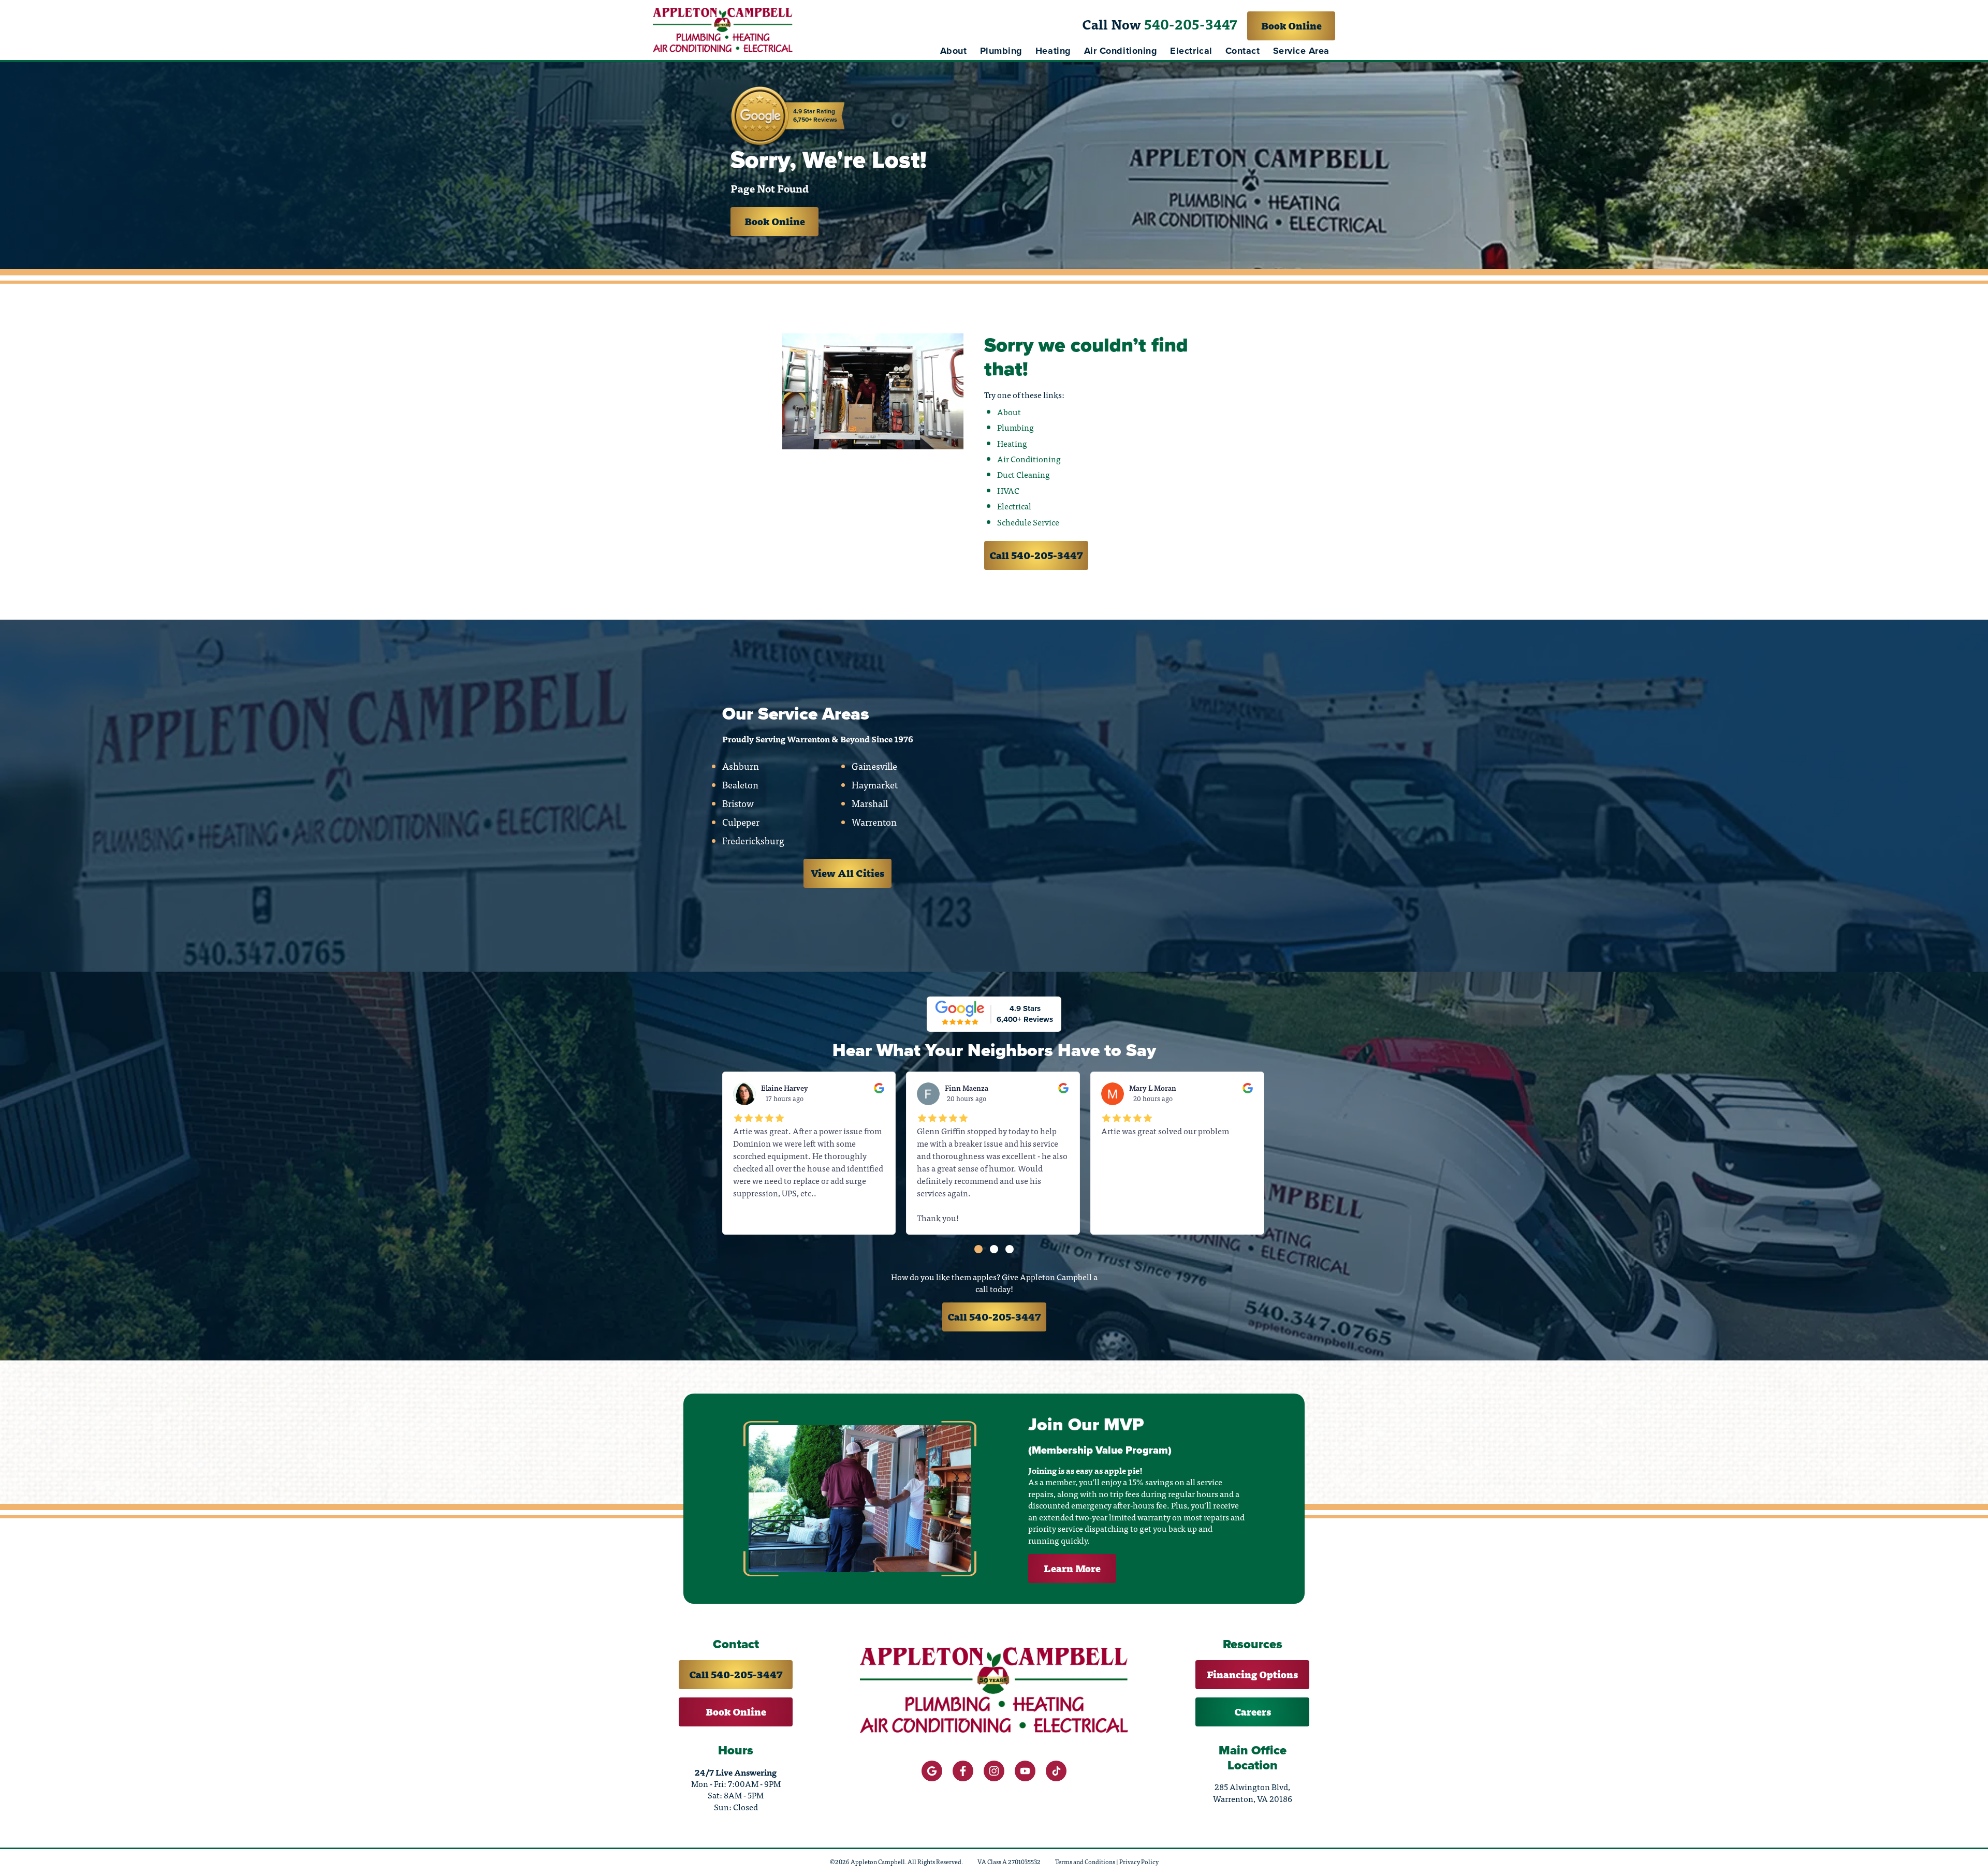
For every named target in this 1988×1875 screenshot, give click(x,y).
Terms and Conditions (1085, 1862)
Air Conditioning (1121, 51)
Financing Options (1252, 1674)
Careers (1253, 1712)
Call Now (1160, 24)
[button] (978, 1249)
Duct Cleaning (1024, 474)
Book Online (1291, 26)
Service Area (1301, 51)
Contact (1243, 51)
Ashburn (741, 766)
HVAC (1008, 490)
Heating (1053, 51)
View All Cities (847, 873)
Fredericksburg (753, 841)
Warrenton (874, 822)
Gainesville (874, 766)
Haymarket (875, 785)
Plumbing (1001, 51)
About (954, 51)
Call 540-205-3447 (1036, 555)
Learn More (1072, 1568)
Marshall (870, 803)
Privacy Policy (1139, 1862)
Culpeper (741, 822)
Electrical (1191, 51)
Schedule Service (1028, 522)
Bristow (738, 803)
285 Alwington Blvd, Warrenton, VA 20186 (1253, 1792)
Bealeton (740, 785)
